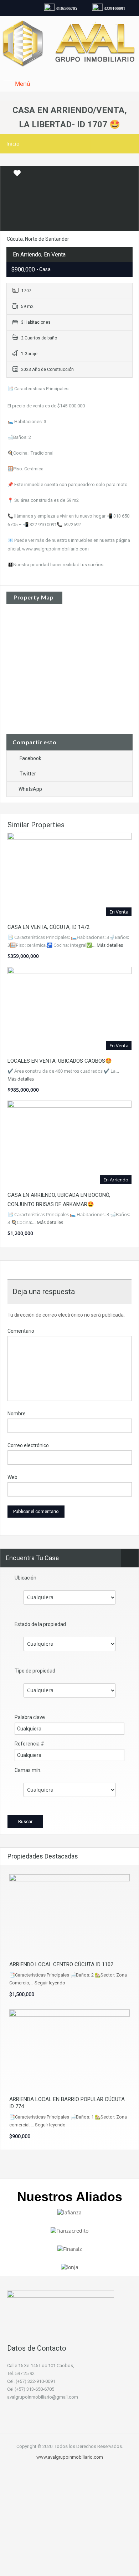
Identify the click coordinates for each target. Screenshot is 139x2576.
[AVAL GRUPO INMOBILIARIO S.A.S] (69, 45)
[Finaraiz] (70, 2249)
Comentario (21, 1331)
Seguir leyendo (50, 1983)
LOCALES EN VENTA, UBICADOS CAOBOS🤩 (60, 1061)
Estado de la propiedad (40, 1624)
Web (12, 1477)
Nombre (17, 1414)
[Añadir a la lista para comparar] (6, 173)
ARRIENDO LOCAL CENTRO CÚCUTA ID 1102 (61, 1964)
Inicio (13, 144)
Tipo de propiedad (35, 1671)
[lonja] (70, 2267)
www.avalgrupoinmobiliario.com (70, 2457)
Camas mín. (28, 1770)
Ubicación (25, 1578)
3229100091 (110, 9)
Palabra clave (30, 1717)
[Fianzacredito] (69, 2230)
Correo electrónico (28, 1445)
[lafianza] (69, 2212)
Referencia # (29, 1744)
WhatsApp (30, 789)
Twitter (28, 774)
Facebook (30, 758)
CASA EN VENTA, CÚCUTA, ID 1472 (48, 927)
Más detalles (110, 945)
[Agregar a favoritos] (17, 176)
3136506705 (62, 9)
